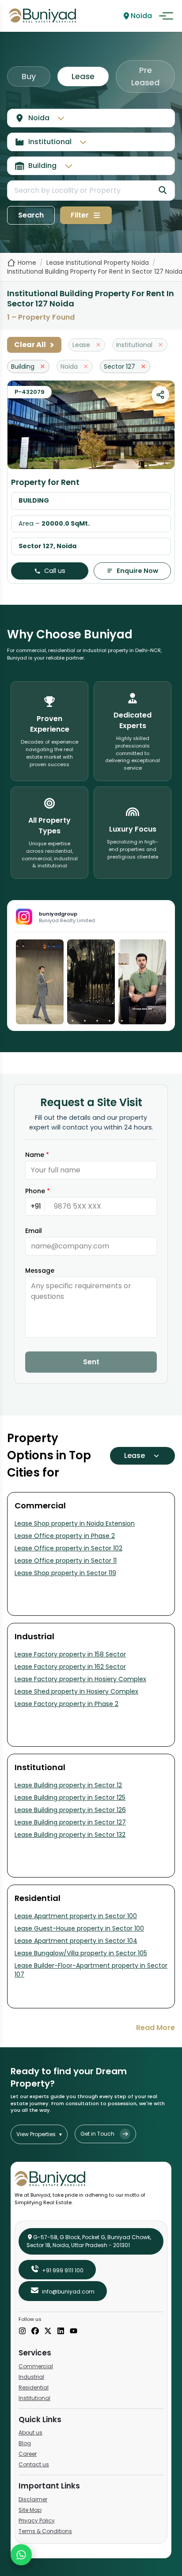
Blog (25, 2443)
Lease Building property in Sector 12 (68, 1785)
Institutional (34, 2398)
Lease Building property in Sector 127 (70, 1822)
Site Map (30, 2510)
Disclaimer (33, 2499)
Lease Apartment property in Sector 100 (76, 1916)
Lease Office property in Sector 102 (68, 1548)
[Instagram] (22, 2332)
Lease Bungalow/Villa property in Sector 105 (81, 1953)
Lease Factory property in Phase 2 (66, 1704)
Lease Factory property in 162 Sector (70, 1667)
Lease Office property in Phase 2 (65, 1536)
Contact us (34, 2464)
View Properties (39, 2134)
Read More (155, 2028)
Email (34, 1231)
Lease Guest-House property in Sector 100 (79, 1928)
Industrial (31, 2377)
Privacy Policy (37, 2521)
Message (40, 1271)
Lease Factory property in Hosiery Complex (80, 1679)
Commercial (36, 2366)
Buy (29, 76)
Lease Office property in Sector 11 (66, 1561)
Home (27, 263)
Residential (34, 2387)
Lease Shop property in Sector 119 (65, 1573)
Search (31, 215)
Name (37, 1155)
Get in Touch (97, 2134)
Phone (38, 1191)
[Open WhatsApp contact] (21, 2555)
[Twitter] (48, 2332)
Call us (55, 571)
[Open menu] (166, 16)
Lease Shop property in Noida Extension (75, 1523)
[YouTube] (74, 2332)
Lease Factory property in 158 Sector (70, 1654)
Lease (83, 76)
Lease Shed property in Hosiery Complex (76, 1691)
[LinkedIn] (61, 2332)
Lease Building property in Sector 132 (70, 1835)
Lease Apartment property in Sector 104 (76, 1941)
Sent (91, 1362)
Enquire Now (137, 571)
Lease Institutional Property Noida (98, 263)
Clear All (34, 345)
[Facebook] (35, 2332)
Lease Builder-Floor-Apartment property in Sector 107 (91, 1970)
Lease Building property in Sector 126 (70, 1810)
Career (28, 2454)
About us (30, 2433)
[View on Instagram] (40, 982)
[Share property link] (160, 395)
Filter (80, 215)
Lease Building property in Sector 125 (70, 1797)
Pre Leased (145, 76)
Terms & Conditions (45, 2531)
